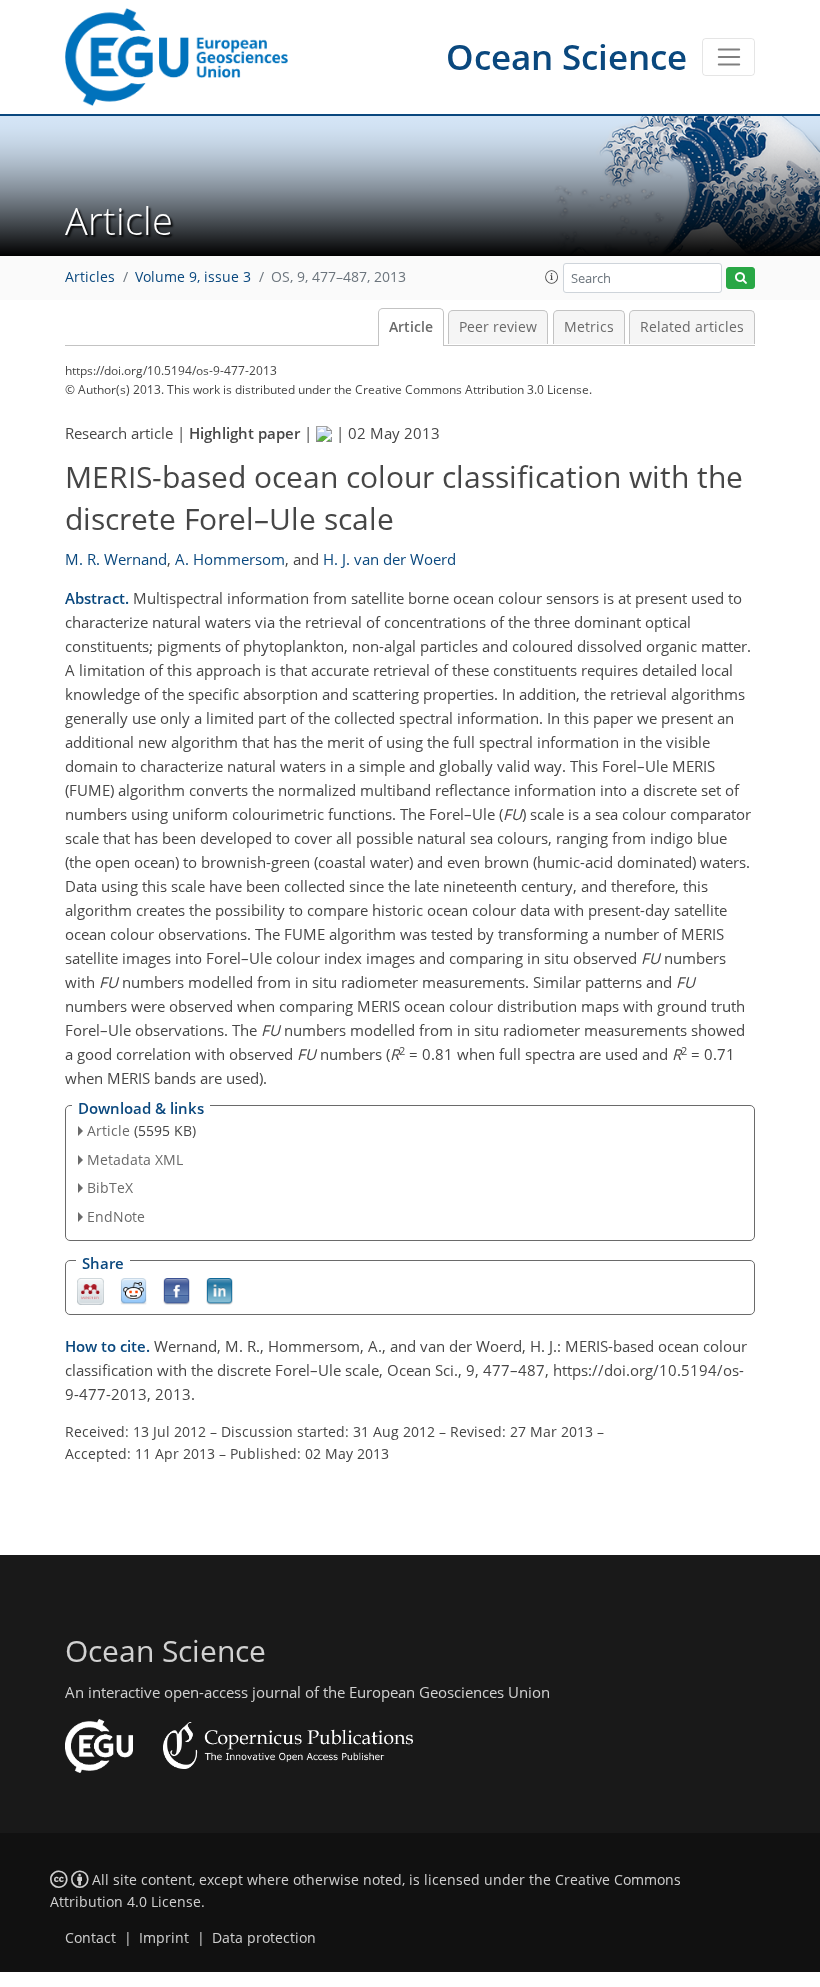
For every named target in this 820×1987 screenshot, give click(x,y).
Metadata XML (135, 1159)
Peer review (498, 327)
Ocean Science (566, 56)
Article (411, 327)
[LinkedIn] (219, 1290)
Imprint (164, 1938)
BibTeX (110, 1187)
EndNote (116, 1216)
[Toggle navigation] (728, 57)
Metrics (589, 327)
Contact (90, 1938)
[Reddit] (133, 1290)
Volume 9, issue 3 (193, 277)
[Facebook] (176, 1290)
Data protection (264, 1938)
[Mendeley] (90, 1290)
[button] (552, 277)
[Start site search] (740, 278)
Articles (90, 277)
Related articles (692, 327)
